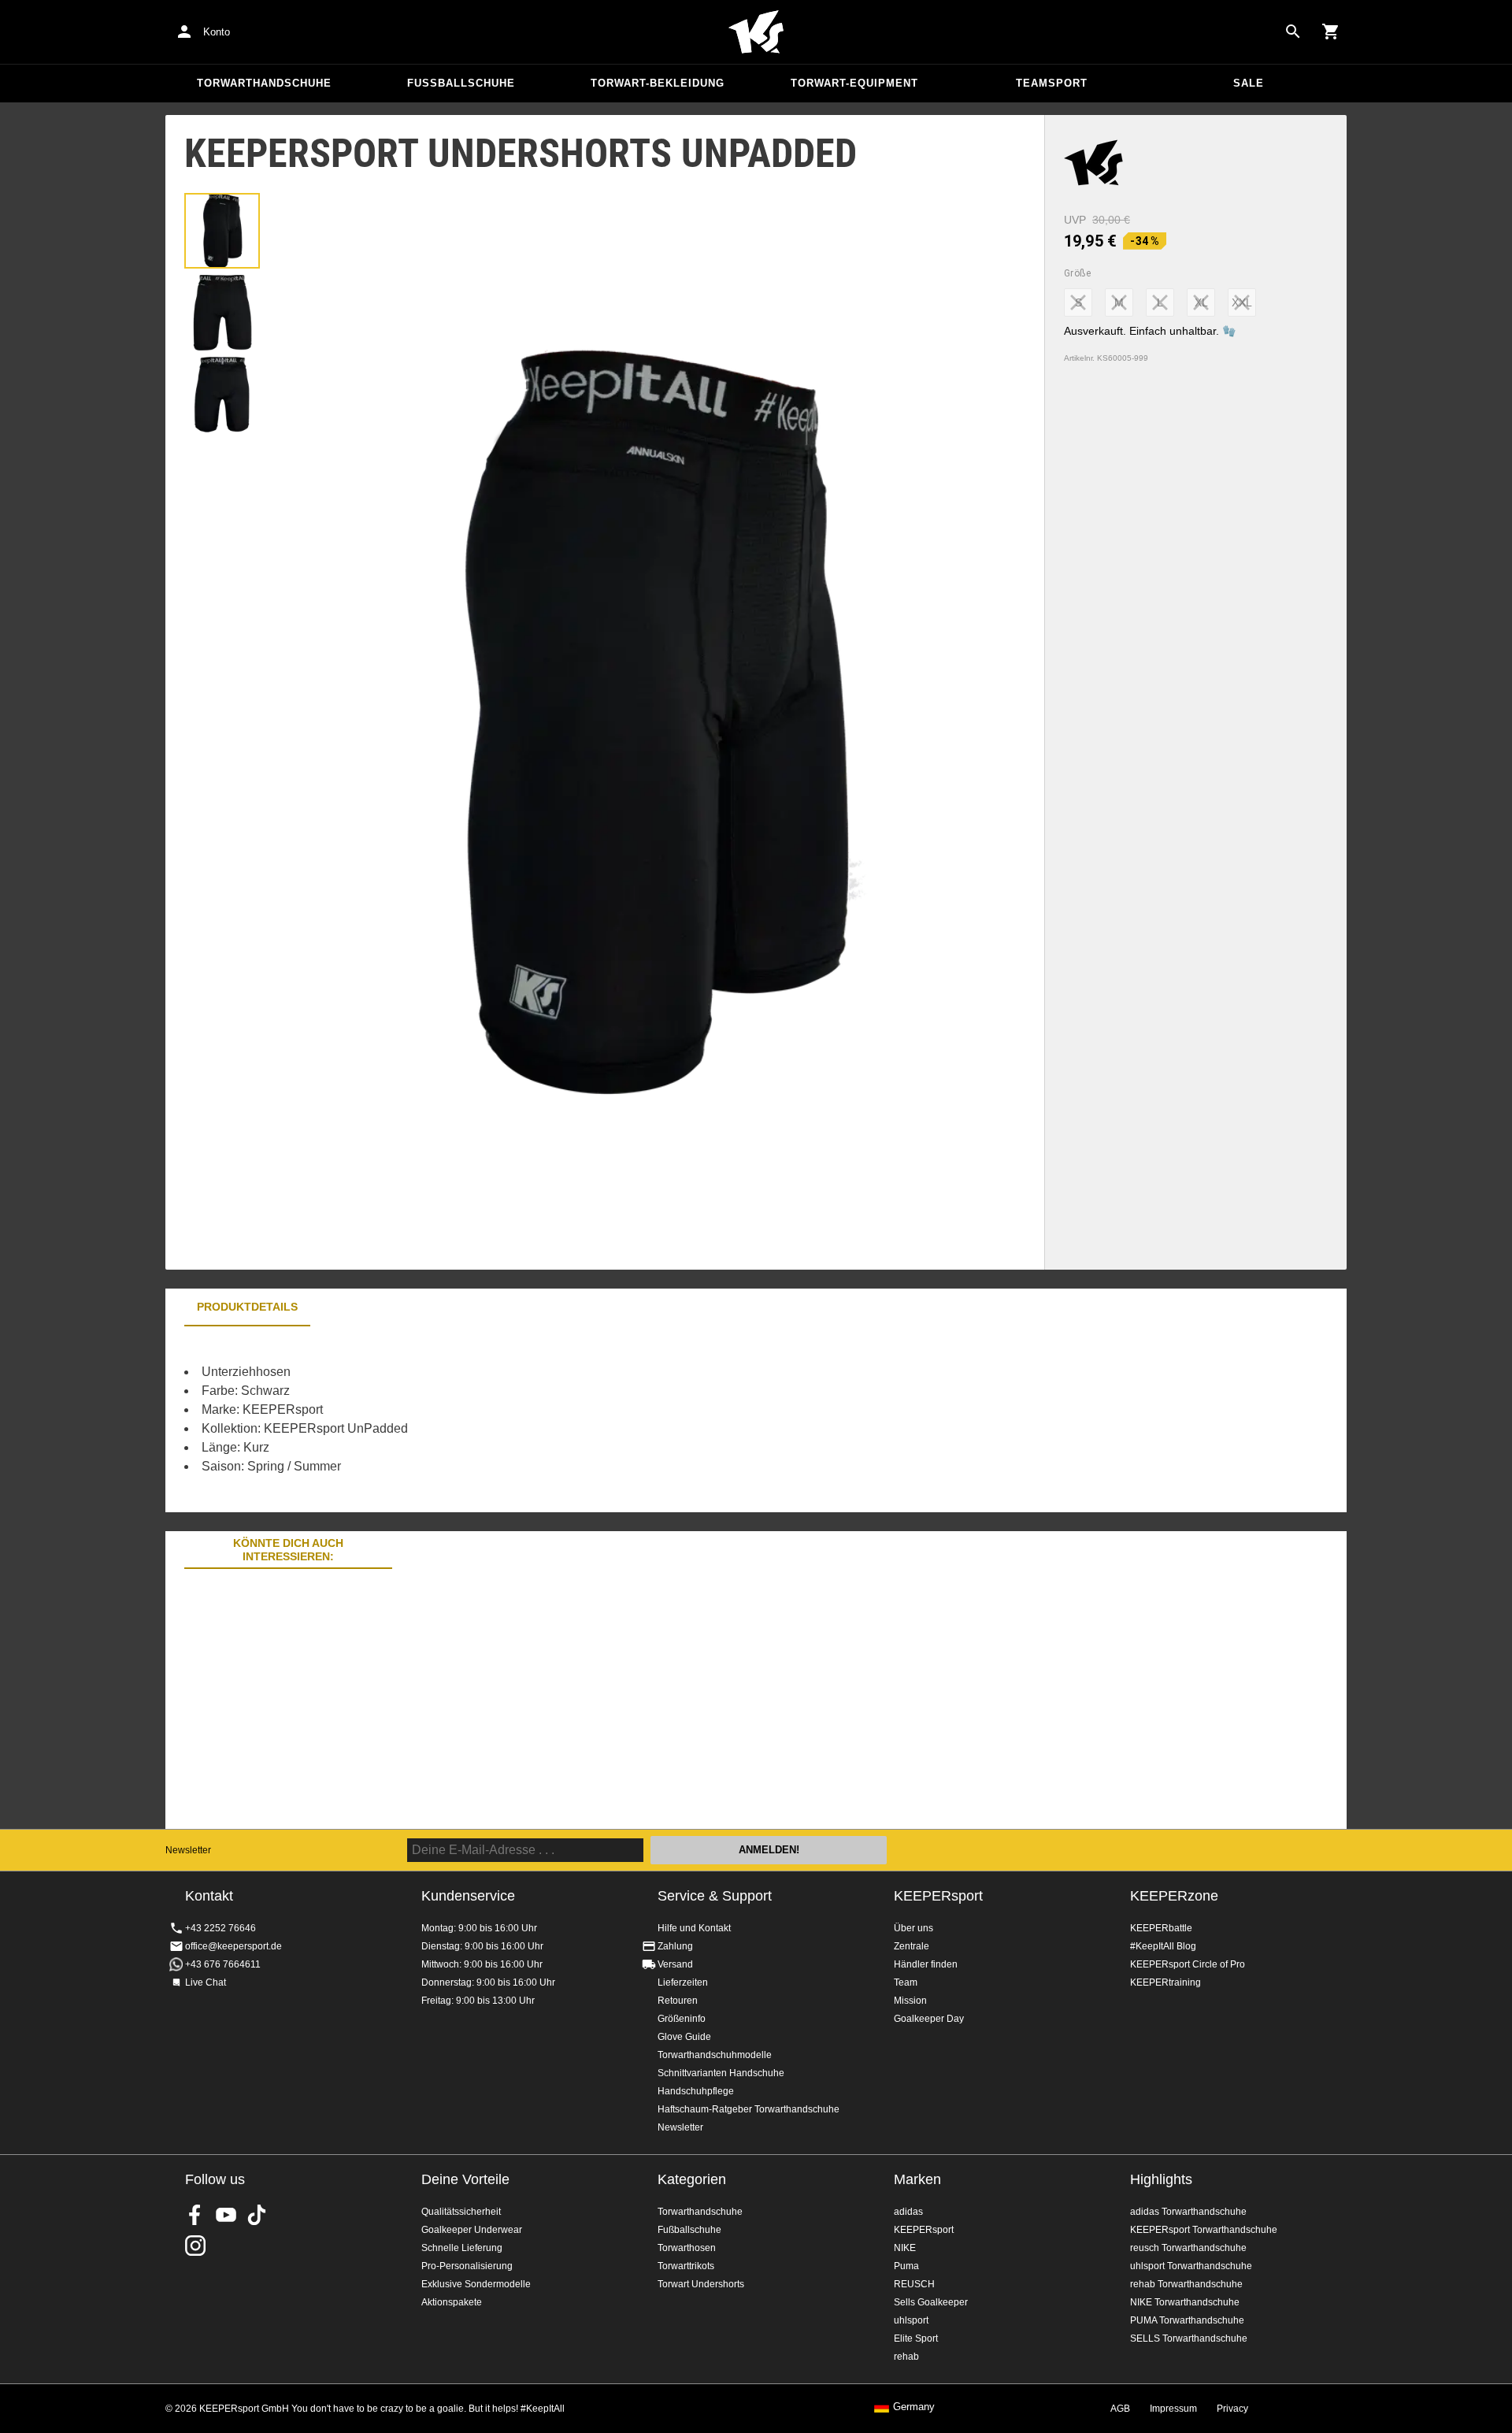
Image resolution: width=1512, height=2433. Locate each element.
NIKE (905, 2248)
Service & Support (715, 1896)
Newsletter (188, 1850)
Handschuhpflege (696, 2091)
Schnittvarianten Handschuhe (721, 2073)
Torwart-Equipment (854, 83)
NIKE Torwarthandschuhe (1185, 2302)
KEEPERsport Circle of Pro (1188, 1964)
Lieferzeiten (683, 1982)
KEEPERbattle (1161, 1928)
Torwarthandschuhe (264, 83)
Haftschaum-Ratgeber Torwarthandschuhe (749, 2109)
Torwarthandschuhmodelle (715, 2055)
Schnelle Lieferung (462, 2248)
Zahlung (675, 1946)
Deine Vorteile (465, 2179)
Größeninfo (682, 2019)
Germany (914, 2407)
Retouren (678, 2001)
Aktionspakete (452, 2302)
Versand (675, 1964)
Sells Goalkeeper (931, 2302)
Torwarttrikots (686, 2266)
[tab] (222, 231)
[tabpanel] (441, 1419)
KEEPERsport (938, 1896)
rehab (906, 2357)
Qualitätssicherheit (461, 2212)
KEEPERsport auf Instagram (195, 2246)
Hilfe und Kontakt (694, 1928)
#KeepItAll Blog (1163, 1946)
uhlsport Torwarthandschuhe (1191, 2266)
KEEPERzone (1174, 1896)
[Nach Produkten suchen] (1293, 32)
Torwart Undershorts (701, 2284)
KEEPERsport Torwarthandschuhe (1204, 2230)
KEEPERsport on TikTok (257, 2215)
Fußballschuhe (461, 83)
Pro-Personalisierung (467, 2266)
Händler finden (926, 1964)
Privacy (1232, 2409)
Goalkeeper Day (929, 2019)
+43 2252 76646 (220, 1928)
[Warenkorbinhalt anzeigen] (1331, 32)
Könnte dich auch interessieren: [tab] (288, 1550)
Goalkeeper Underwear (472, 2230)
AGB (1120, 2409)
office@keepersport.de (233, 1946)
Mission (910, 2001)
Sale (1249, 83)
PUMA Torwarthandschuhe (1187, 2320)
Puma (906, 2266)
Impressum (1173, 2409)
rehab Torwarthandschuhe (1186, 2284)
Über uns (913, 1928)
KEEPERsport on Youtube (226, 2215)
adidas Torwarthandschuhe (1188, 2212)
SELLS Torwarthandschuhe (1189, 2338)
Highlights (1161, 2179)
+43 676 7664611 (223, 1964)
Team (906, 1982)
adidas (908, 2212)
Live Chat (206, 1982)
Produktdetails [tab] (247, 1307)
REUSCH (914, 2284)
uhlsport (911, 2320)
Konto (217, 32)
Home (756, 32)
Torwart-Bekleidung (658, 83)
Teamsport (1052, 83)
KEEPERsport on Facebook (195, 2215)
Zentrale (912, 1946)
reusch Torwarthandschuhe (1188, 2248)
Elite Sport (916, 2338)
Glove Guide (684, 2037)
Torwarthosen (687, 2248)
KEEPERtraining (1165, 1982)
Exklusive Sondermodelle (476, 2284)
